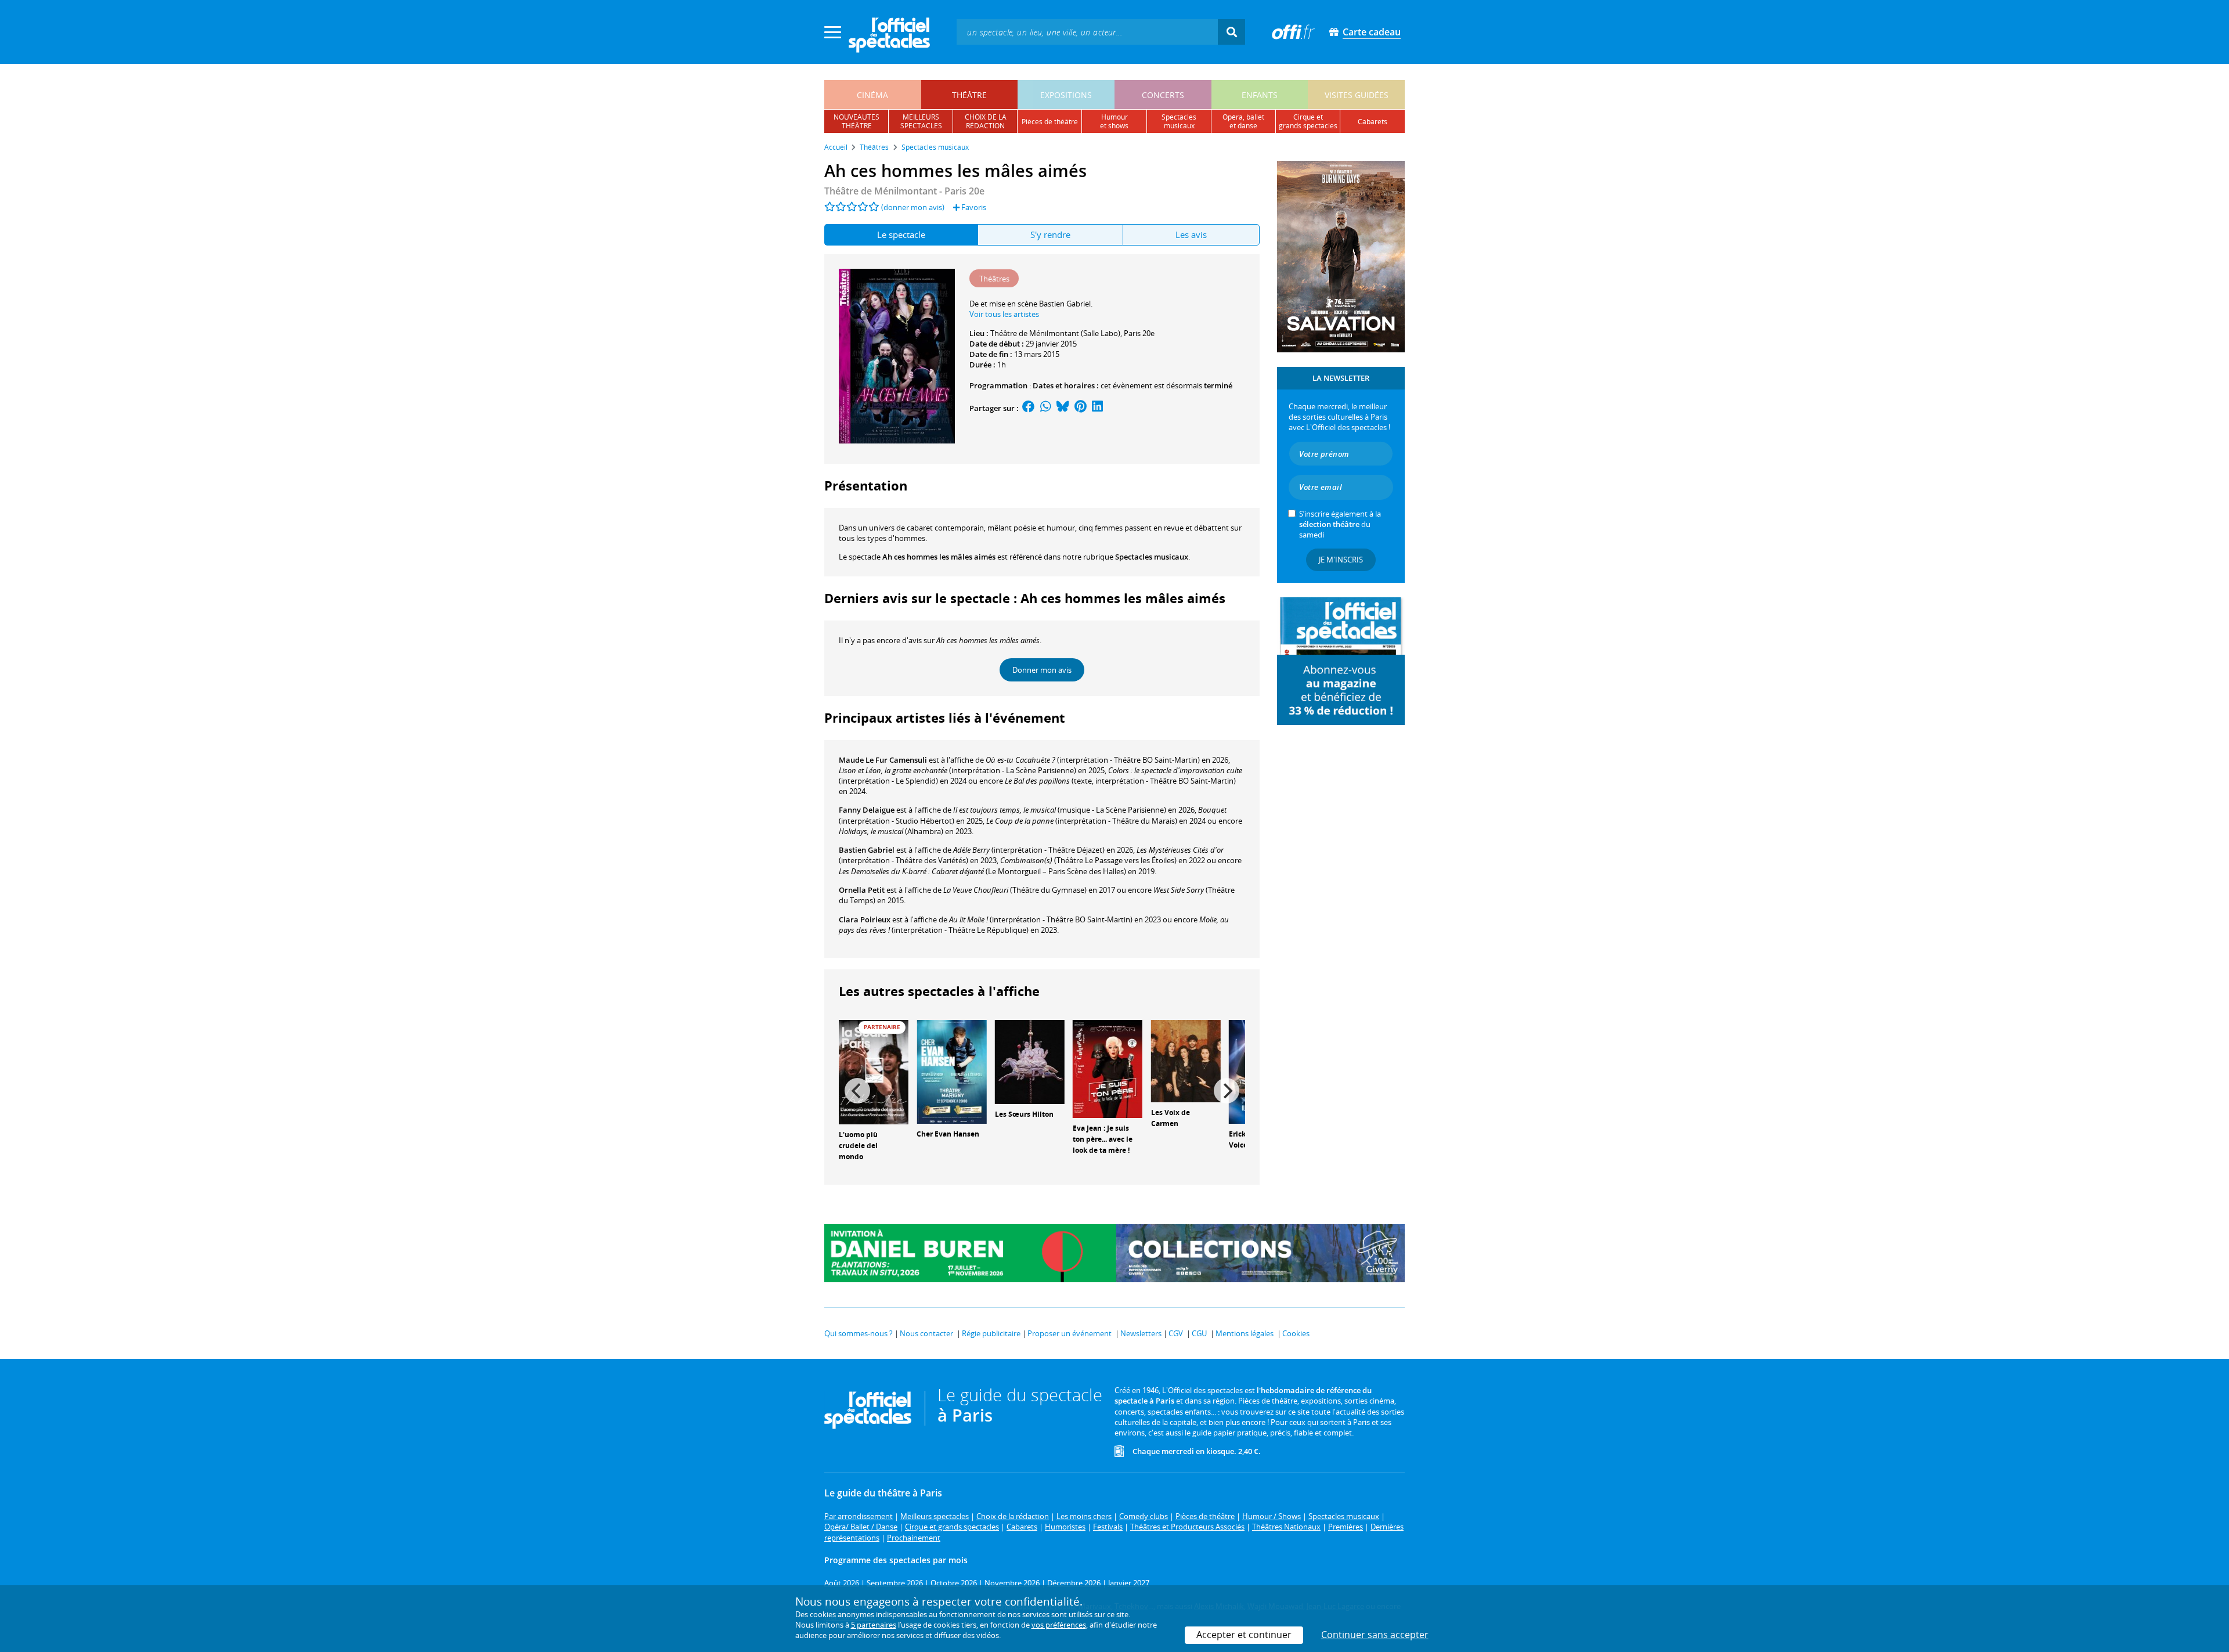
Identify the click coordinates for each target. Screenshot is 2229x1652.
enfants (1260, 95)
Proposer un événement (1070, 1333)
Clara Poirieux (865, 919)
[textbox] (1087, 32)
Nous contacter (926, 1333)
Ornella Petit (862, 890)
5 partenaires (874, 1625)
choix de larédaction (986, 121)
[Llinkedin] (1097, 408)
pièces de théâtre (1050, 122)
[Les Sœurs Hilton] (1030, 1061)
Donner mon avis (1042, 670)
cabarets (1373, 122)
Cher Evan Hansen (948, 1134)
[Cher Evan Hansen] (951, 1071)
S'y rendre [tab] (1050, 235)
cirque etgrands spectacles (1308, 121)
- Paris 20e (904, 191)
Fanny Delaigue (867, 810)
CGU (1199, 1333)
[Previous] (857, 1091)
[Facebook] (1029, 408)
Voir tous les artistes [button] (1004, 314)
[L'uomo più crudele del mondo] (874, 1072)
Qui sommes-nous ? (859, 1333)
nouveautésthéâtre (856, 121)
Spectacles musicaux (1152, 557)
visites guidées (1357, 95)
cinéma (872, 95)
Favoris (973, 207)
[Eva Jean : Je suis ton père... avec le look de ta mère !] (1108, 1068)
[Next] (1227, 1091)
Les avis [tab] (1191, 235)
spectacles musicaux (1179, 121)
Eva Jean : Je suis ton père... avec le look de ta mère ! (1103, 1139)
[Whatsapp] (1046, 408)
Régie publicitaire (991, 1333)
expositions (1066, 95)
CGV (1176, 1333)
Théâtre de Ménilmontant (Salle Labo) (1055, 333)
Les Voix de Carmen (1171, 1118)
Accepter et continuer (1244, 1635)
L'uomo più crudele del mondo (858, 1146)
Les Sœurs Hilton (1024, 1114)
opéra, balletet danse (1243, 121)
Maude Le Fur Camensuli (883, 760)
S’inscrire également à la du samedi (1340, 524)
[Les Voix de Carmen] (1186, 1061)
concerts (1163, 95)
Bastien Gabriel (867, 850)
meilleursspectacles (921, 121)
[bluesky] (1063, 408)
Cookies (1296, 1333)
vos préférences (1059, 1625)
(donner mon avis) (913, 207)
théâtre (969, 95)
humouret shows (1114, 121)
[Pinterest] (1081, 408)
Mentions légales (1245, 1333)
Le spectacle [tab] (901, 235)
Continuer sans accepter (1375, 1635)
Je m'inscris (1341, 560)
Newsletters (1141, 1333)
